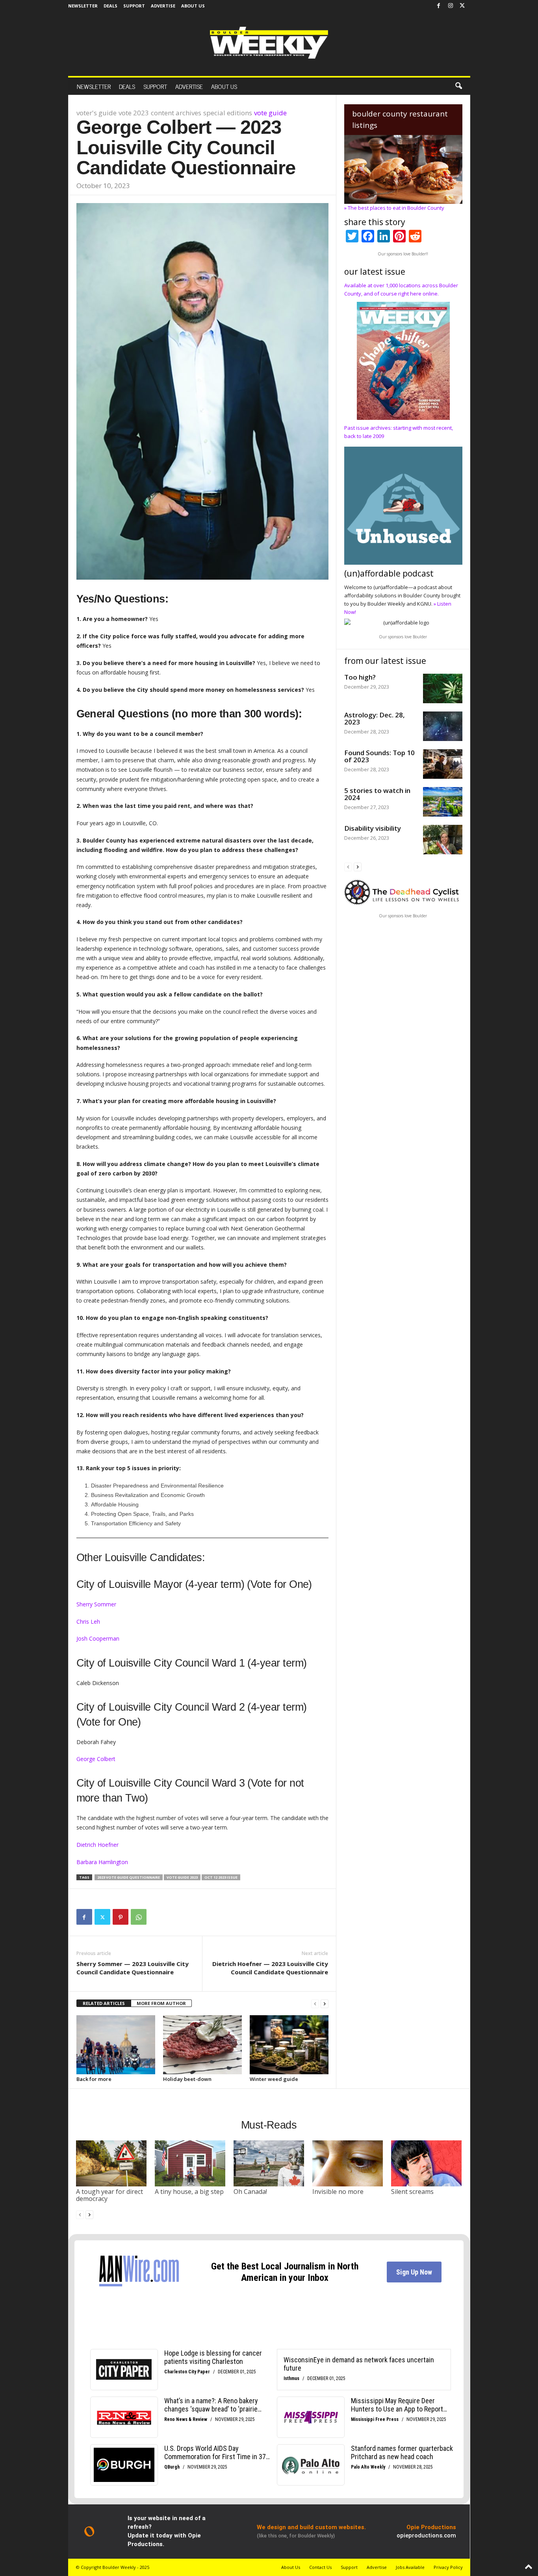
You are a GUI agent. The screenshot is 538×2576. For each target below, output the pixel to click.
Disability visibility (373, 828)
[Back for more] (116, 2045)
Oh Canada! (250, 2192)
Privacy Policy (448, 2567)
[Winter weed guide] (289, 2045)
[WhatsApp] (139, 1917)
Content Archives (176, 113)
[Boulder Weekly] (269, 43)
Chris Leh (88, 1622)
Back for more (94, 2079)
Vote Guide (270, 113)
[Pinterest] (121, 1917)
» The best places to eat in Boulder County (394, 208)
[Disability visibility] (443, 840)
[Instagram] (451, 6)
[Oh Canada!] (269, 2163)
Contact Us (320, 2567)
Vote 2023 (134, 113)
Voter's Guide (96, 113)
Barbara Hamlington (102, 1862)
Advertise (163, 6)
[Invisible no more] (348, 2163)
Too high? (360, 677)
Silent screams (412, 2192)
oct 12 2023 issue (221, 1877)
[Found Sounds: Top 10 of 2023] (443, 764)
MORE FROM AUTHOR (161, 2003)
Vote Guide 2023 (182, 1877)
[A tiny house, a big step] (190, 2163)
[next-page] (325, 2004)
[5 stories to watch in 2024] (443, 802)
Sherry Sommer (96, 1604)
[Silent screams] (427, 2163)
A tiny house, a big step (189, 2192)
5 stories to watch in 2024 (377, 794)
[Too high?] (443, 688)
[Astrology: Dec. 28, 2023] (443, 726)
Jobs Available (410, 2567)
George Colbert (96, 1759)
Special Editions (228, 113)
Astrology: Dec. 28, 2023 (375, 718)
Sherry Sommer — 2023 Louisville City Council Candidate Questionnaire (133, 1968)
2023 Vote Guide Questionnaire (129, 1877)
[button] (458, 86)
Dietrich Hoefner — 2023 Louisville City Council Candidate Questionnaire (270, 1968)
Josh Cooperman (98, 1638)
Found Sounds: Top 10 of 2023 (379, 756)
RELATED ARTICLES (104, 2003)
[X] (462, 6)
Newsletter (83, 6)
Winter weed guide (274, 2079)
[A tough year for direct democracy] (111, 2163)
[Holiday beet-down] (202, 2045)
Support (134, 6)
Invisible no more (338, 2192)
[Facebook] (439, 6)
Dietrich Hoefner (97, 1845)
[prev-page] (315, 2004)
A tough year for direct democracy (109, 2195)
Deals (110, 6)
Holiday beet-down (187, 2079)
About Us (193, 6)
